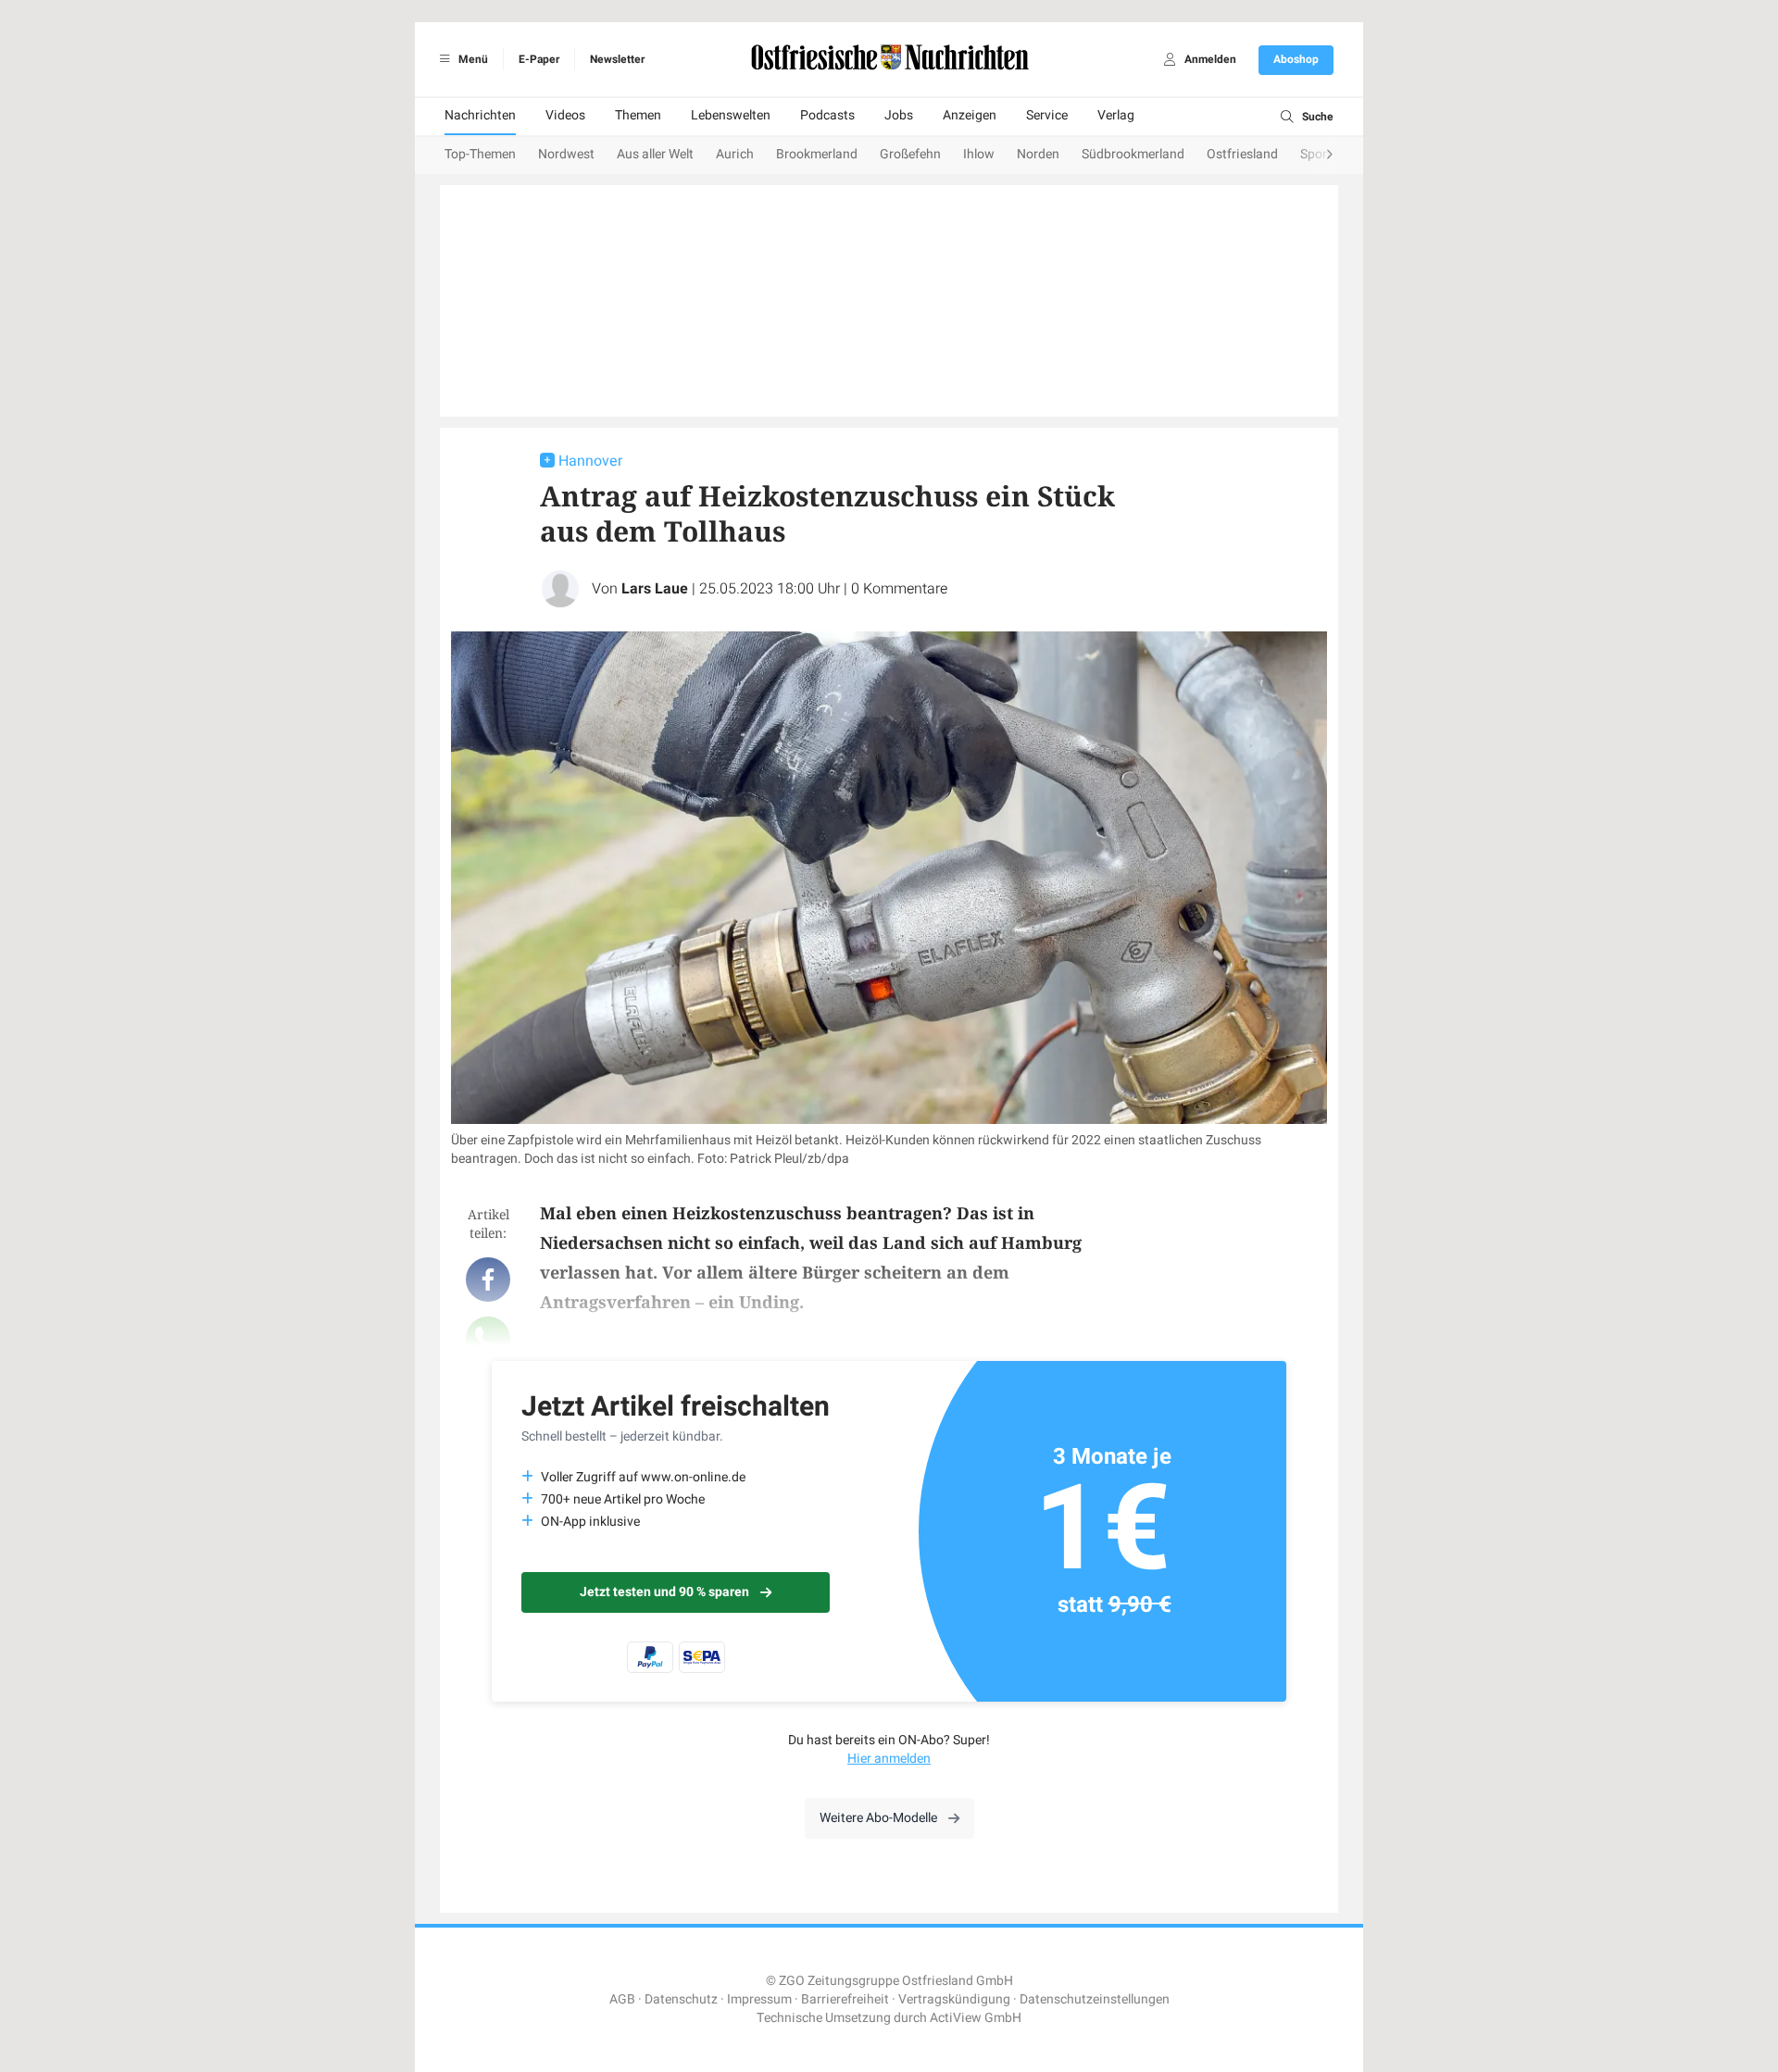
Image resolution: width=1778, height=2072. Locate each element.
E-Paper (539, 59)
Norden (1038, 154)
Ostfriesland (1242, 154)
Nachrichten (480, 115)
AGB (622, 1999)
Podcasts (827, 115)
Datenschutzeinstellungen (1095, 1999)
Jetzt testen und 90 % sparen (664, 1592)
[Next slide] (1311, 156)
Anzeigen (970, 115)
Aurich (735, 154)
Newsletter (617, 59)
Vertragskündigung (954, 1999)
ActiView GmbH (976, 2018)
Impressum (759, 1999)
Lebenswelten (731, 115)
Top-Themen (480, 154)
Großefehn (910, 154)
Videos (565, 115)
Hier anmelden (889, 1759)
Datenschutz (681, 1999)
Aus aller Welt (655, 154)
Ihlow (979, 154)
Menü (472, 59)
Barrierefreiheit (845, 1999)
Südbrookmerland (1133, 154)
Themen (638, 115)
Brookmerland (817, 154)
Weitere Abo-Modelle (878, 1818)
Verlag (1116, 115)
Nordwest (566, 154)
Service (1047, 115)
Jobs (899, 115)
